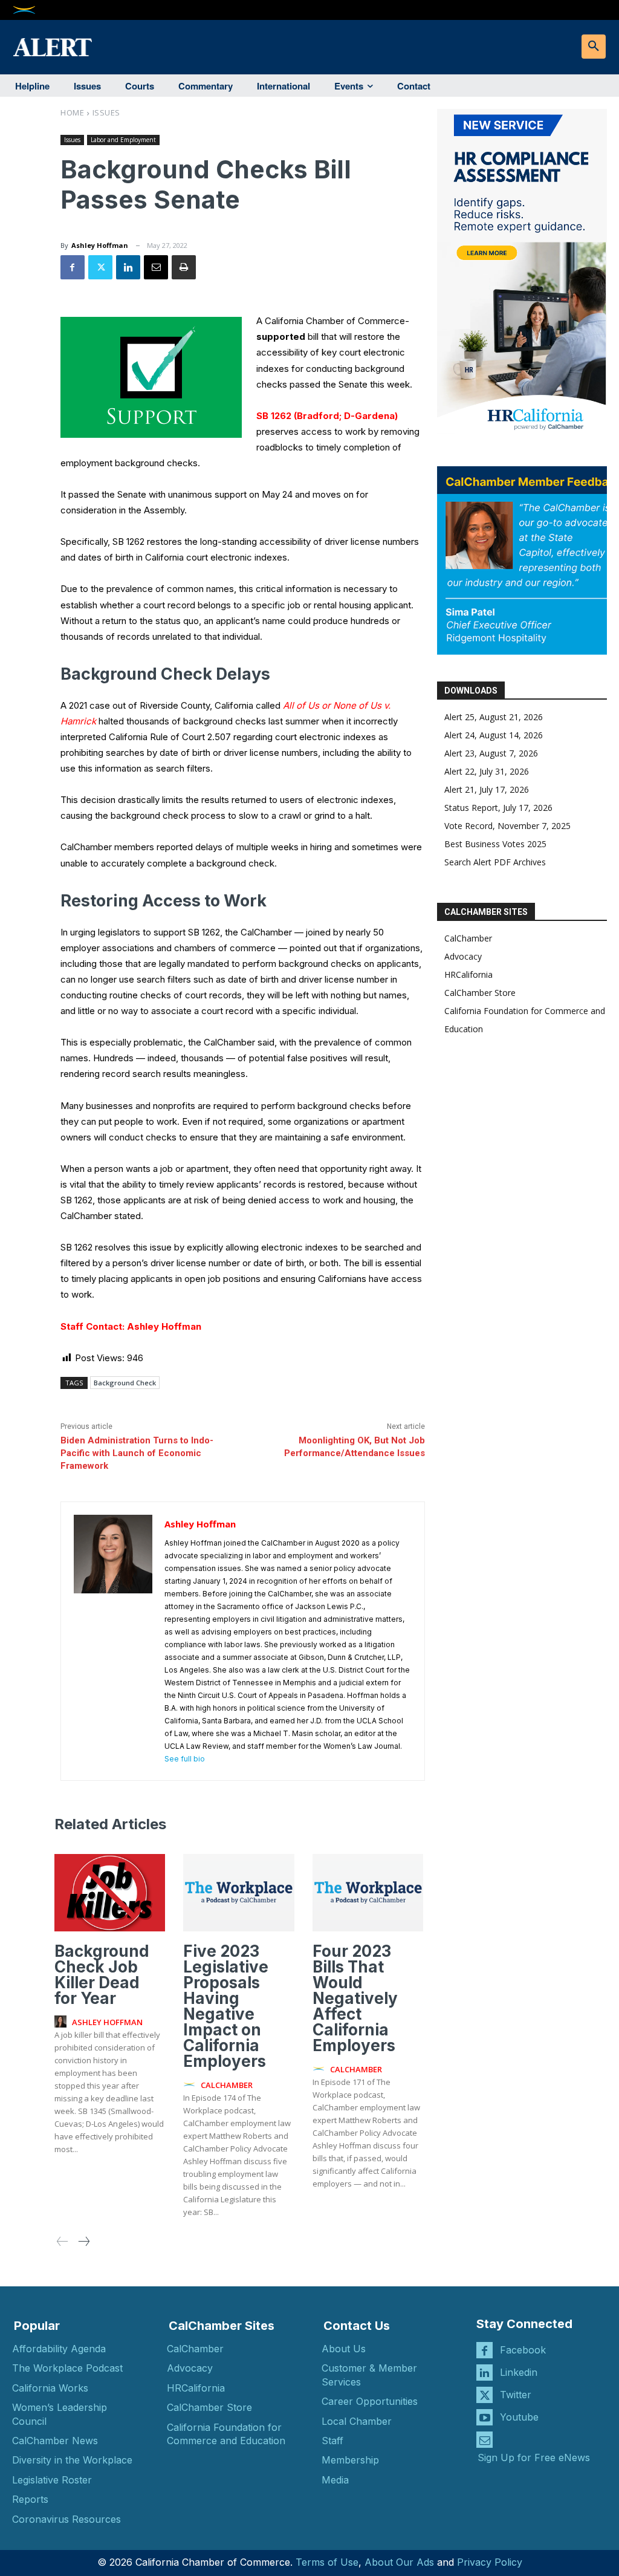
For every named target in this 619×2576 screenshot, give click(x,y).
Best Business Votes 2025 (495, 844)
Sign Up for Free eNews (534, 2457)
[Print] (184, 267)
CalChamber (468, 938)
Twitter (516, 2395)
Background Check (125, 1383)
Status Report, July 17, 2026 (498, 808)
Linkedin (519, 2372)
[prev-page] (63, 2242)
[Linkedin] (128, 267)
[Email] (156, 267)
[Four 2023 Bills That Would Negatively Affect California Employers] (368, 1893)
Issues (106, 112)
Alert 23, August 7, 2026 (491, 753)
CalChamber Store (480, 993)
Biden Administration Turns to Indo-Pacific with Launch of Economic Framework (137, 1453)
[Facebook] (73, 267)
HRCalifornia (468, 974)
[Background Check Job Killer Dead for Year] (110, 1893)
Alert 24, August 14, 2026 (494, 735)
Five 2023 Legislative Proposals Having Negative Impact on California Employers (226, 2006)
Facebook (523, 2350)
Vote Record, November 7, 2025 (507, 826)
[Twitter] (100, 267)
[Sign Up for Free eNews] (485, 2440)
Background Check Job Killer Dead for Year (102, 1975)
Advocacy (463, 956)
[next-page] (83, 2242)
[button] (594, 47)
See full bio (185, 1759)
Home (72, 112)
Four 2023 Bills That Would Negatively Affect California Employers (355, 1998)
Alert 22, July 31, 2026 (487, 771)
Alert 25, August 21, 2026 (494, 717)
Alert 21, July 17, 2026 (487, 789)
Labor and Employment (123, 140)
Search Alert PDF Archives (495, 862)
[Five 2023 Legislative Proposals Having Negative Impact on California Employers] (238, 1893)
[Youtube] (485, 2417)
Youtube (519, 2417)
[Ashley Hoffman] (113, 1641)
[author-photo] (62, 2022)
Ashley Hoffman (100, 245)
